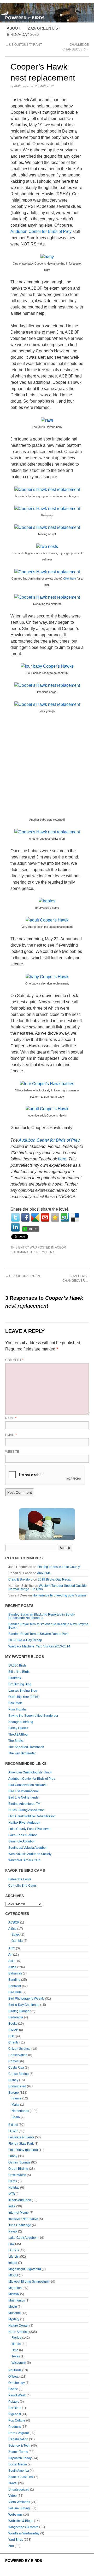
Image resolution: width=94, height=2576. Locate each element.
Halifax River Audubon (24, 1823)
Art (10, 1955)
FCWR (13, 2131)
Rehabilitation (18, 2439)
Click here (70, 579)
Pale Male (16, 1703)
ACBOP (60, 1247)
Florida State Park (21, 2144)
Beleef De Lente (20, 1879)
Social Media (18, 2464)
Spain (16, 2117)
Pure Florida (17, 1709)
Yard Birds (16, 2540)
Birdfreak (15, 1678)
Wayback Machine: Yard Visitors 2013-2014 (39, 1646)
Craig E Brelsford (20, 1579)
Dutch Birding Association (27, 1810)
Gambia (17, 1941)
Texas (16, 2356)
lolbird (13, 2263)
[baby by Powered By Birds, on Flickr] (47, 257)
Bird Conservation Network (27, 1785)
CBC (12, 2036)
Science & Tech (19, 2446)
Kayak (13, 2231)
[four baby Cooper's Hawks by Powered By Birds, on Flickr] (47, 666)
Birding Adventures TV (24, 1804)
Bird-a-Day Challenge (24, 2005)
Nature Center (18, 2326)
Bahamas (15, 1973)
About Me (44, 1573)
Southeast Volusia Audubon (28, 1848)
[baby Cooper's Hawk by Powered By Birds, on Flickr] (47, 977)
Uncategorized (19, 2489)
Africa (12, 1929)
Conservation (18, 2055)
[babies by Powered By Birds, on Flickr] (47, 901)
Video (13, 2496)
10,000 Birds (17, 1665)
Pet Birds (15, 2408)
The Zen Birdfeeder (22, 1753)
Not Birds (15, 2370)
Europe (14, 2093)
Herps (13, 2181)
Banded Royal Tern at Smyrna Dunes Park (38, 1634)
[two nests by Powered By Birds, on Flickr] (47, 546)
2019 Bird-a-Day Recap (55, 1579)
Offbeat (13, 2377)
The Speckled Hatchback (26, 1747)
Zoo (11, 2546)
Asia (11, 1961)
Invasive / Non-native (23, 2219)
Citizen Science (19, 2049)
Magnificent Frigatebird (25, 2269)
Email (11, 1435)
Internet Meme (19, 2213)
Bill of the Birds (19, 1672)
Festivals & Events (21, 2137)
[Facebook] (25, 1217)
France (16, 2098)
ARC (12, 1948)
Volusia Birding (19, 2508)
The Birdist (16, 1741)
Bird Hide (15, 1992)
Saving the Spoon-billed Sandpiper (33, 1716)
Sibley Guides (18, 1728)
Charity (13, 2042)
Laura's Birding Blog (23, 1691)
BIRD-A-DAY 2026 (23, 34)
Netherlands (20, 2111)
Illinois (16, 2344)
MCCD (13, 2275)
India (12, 2206)
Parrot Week (17, 2395)
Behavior (15, 1986)
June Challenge (20, 2225)
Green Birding (18, 2169)
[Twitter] (15, 1217)
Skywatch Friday (20, 2458)
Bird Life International (23, 1791)
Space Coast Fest (21, 2477)
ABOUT (14, 28)
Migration (15, 2288)
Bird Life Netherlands (23, 1798)
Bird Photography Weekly (26, 1999)
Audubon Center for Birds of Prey (41, 231)
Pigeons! (15, 2414)
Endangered (17, 2086)
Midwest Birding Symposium (28, 2282)
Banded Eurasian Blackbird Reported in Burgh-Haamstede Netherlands (42, 1616)
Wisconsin (19, 2363)
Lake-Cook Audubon (23, 1835)
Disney (13, 2080)
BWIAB (13, 2030)
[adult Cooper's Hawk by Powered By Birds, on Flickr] (47, 920)
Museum (14, 2313)
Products (15, 2427)
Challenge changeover (76, 1278)
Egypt (16, 1934)
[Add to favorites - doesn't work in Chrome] (55, 1217)
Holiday (14, 2188)
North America (18, 2332)
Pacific (13, 2389)
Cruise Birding (19, 2074)
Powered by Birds (24, 2561)
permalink (45, 1252)
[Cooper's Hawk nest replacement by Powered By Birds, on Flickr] (47, 489)
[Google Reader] (35, 1217)
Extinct (13, 2125)
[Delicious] (75, 1217)
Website (12, 1452)
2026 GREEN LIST (44, 28)
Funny (13, 2156)
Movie (13, 2307)
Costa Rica (16, 2068)
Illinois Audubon (20, 2200)
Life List (14, 2257)
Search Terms (18, 2452)
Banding (14, 1980)
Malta (15, 2105)
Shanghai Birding (21, 1722)
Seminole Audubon (22, 1841)
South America (19, 2471)
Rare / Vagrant (19, 2433)
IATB (12, 2194)
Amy (17, 86)
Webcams (15, 2515)
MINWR (14, 2294)
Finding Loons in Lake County (59, 1567)
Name (11, 1418)
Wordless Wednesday (24, 2533)
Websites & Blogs (21, 2521)
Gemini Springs (19, 2162)
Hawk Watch (17, 2175)
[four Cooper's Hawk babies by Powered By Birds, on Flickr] (47, 1083)
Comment (14, 1360)
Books (13, 2024)
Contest (14, 2061)
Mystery (14, 2319)
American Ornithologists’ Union (30, 1772)
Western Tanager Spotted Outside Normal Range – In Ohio (48, 1587)
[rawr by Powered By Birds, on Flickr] (47, 420)
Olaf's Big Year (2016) (24, 1697)
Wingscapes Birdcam (23, 2527)
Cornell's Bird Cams (22, 1886)
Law (11, 2244)
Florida (16, 2338)
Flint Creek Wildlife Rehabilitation (32, 1816)
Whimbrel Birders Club (24, 1860)
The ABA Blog (18, 1734)
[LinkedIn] (15, 1227)
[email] (45, 1217)
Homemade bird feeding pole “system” (60, 1595)
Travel (13, 2483)
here (62, 1159)
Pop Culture (17, 2420)
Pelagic (14, 2402)
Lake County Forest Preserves (30, 1829)
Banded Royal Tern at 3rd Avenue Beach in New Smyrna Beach (48, 1626)
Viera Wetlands (19, 2502)
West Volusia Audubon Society (30, 1854)
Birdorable (16, 2017)
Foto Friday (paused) (23, 2150)
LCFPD (14, 2250)
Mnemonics (17, 2300)
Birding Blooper (19, 2011)
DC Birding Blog (20, 1684)
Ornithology (17, 2383)
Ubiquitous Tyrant (23, 45)
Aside (12, 1967)
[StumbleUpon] (65, 1217)
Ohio (15, 2350)
